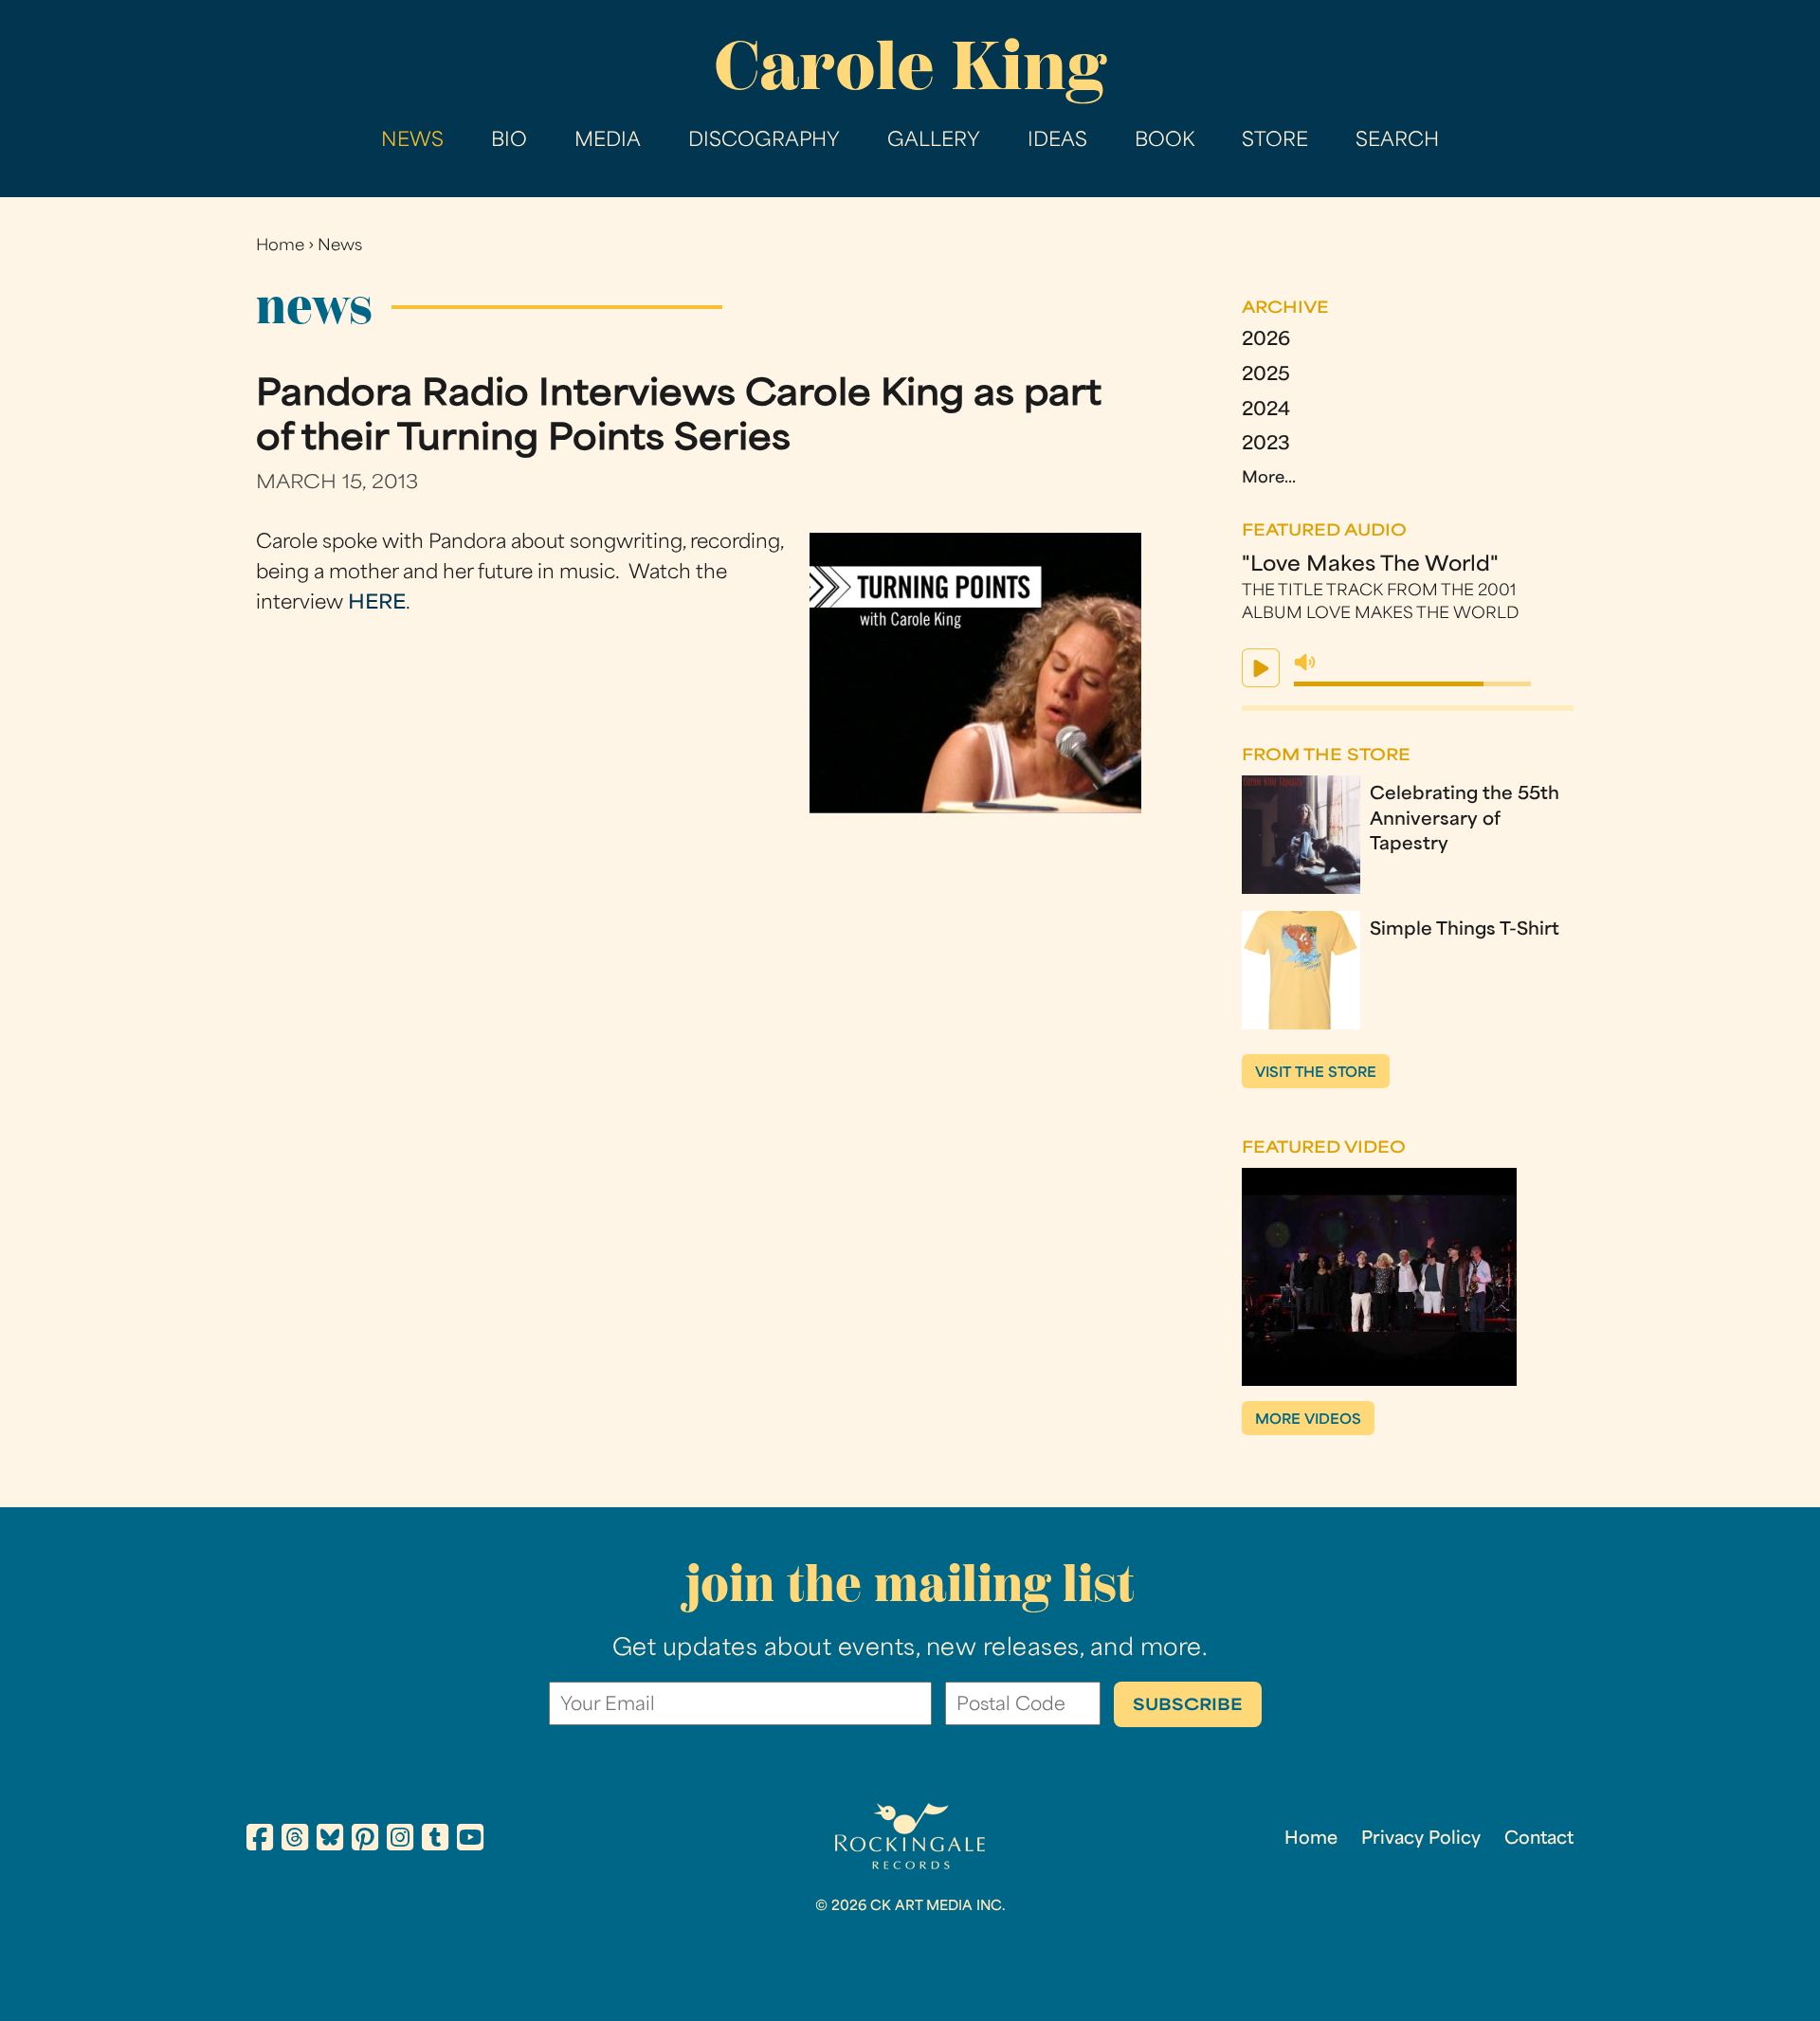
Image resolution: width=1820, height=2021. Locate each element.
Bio (509, 141)
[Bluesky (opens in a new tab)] (330, 1841)
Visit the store (1316, 1074)
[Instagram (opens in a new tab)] (400, 1841)
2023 (1266, 445)
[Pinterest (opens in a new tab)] (365, 1841)
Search (1397, 141)
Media (608, 141)
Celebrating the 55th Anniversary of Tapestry (1465, 820)
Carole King (910, 66)
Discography (764, 141)
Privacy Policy (1421, 1839)
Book (1165, 141)
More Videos (1308, 1420)
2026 (1266, 341)
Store (1275, 141)
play (1261, 668)
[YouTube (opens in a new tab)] (470, 1841)
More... (1269, 479)
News (412, 141)
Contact (1539, 1839)
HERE (377, 604)
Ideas (1057, 141)
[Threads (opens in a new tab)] (295, 1841)
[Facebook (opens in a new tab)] (260, 1841)
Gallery (934, 141)
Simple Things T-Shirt (1465, 930)
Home (280, 246)
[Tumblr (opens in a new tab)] (435, 1841)
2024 (1266, 411)
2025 (1266, 376)
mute (1305, 663)
